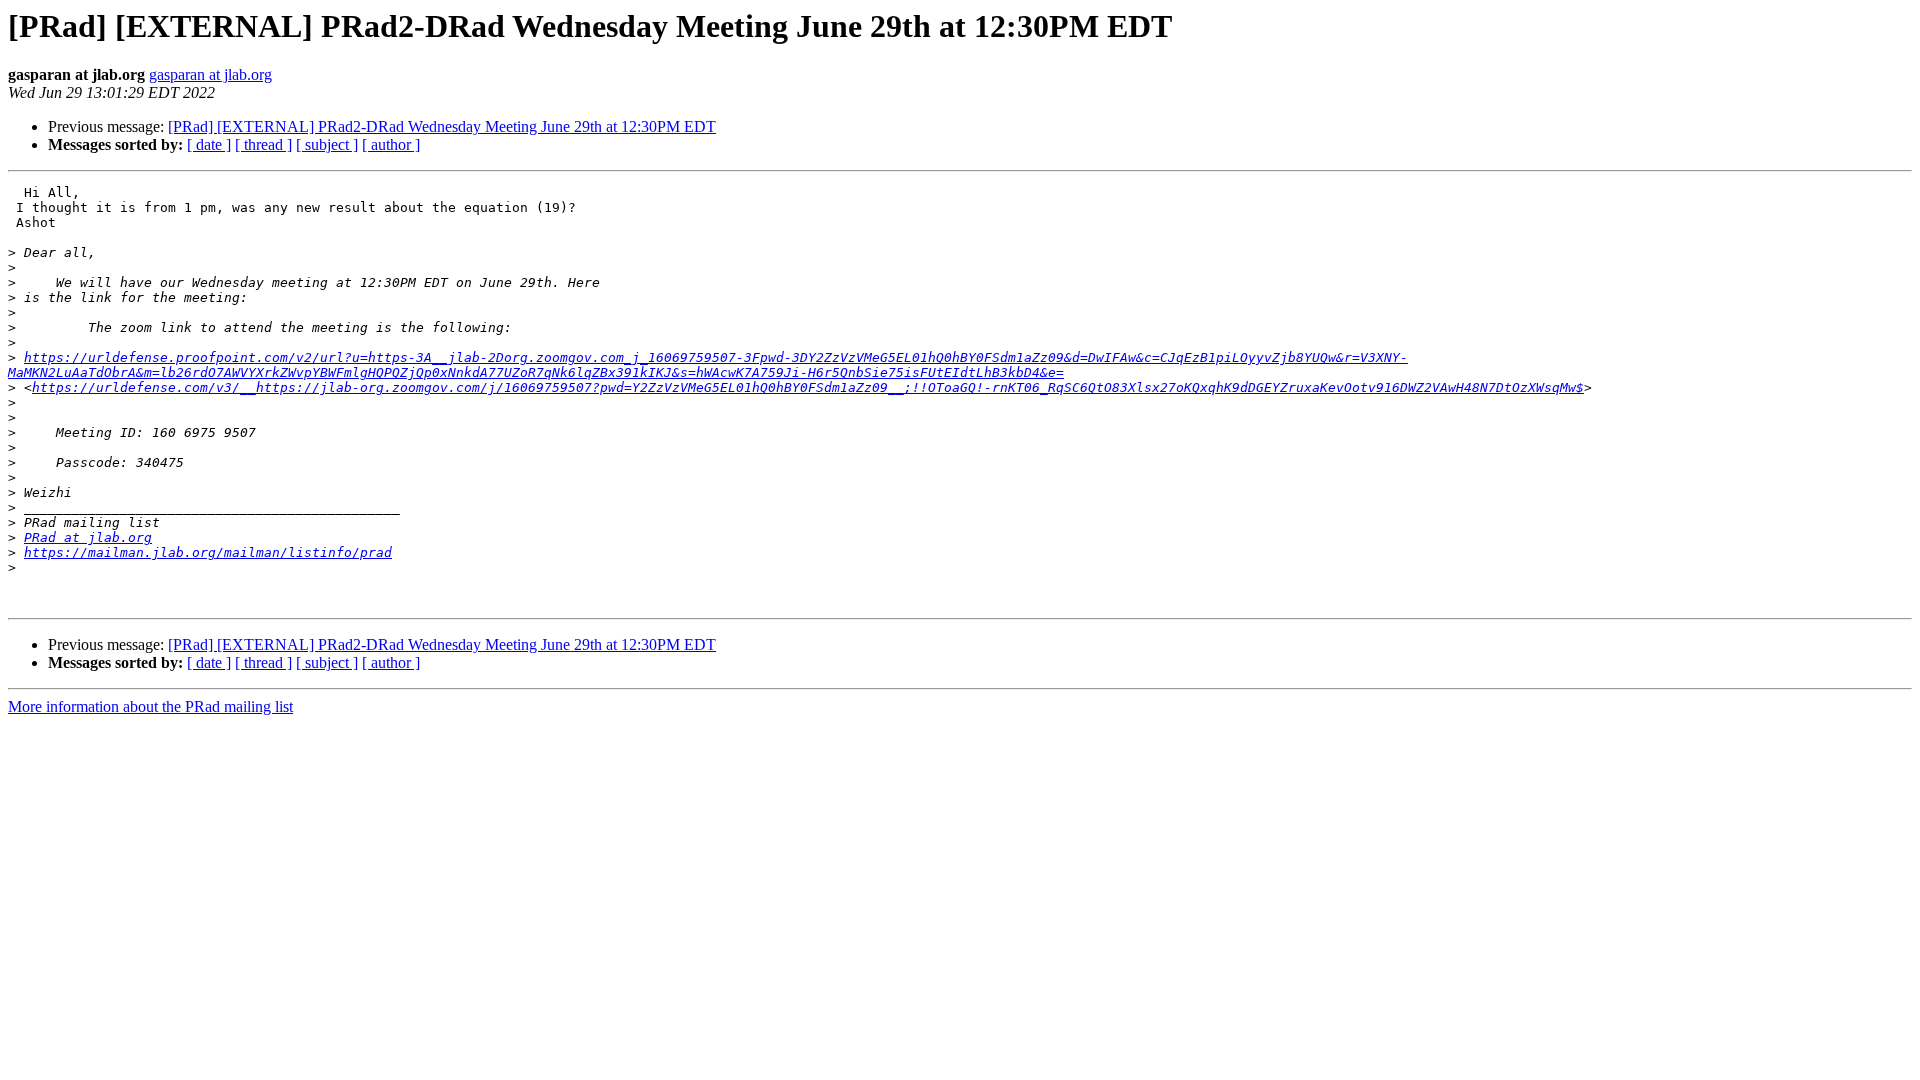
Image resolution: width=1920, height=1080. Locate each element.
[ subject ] (327, 144)
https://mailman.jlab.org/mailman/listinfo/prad (208, 552)
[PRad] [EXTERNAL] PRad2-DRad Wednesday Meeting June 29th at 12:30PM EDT (442, 126)
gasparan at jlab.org (210, 74)
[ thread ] (263, 144)
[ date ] (209, 144)
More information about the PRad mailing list (150, 706)
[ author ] (391, 144)
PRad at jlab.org (88, 537)
